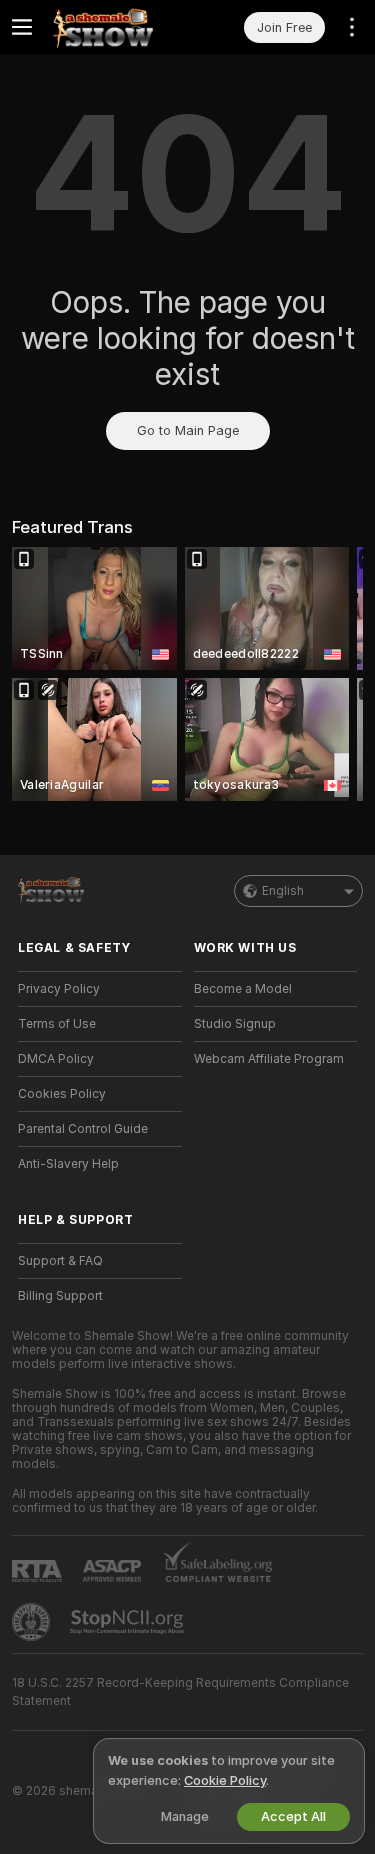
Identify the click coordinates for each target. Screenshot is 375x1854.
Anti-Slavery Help (68, 1164)
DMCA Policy (56, 1059)
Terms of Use (57, 1024)
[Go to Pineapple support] (33, 1622)
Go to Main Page (188, 430)
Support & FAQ (60, 1261)
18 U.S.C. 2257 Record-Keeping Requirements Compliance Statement (180, 1692)
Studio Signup (235, 1024)
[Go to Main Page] (116, 27)
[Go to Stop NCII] (129, 1622)
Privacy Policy (59, 989)
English (283, 891)
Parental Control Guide (83, 1129)
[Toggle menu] (22, 27)
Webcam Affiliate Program (269, 1059)
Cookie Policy (225, 1780)
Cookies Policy (62, 1094)
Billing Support (60, 1296)
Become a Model (243, 989)
